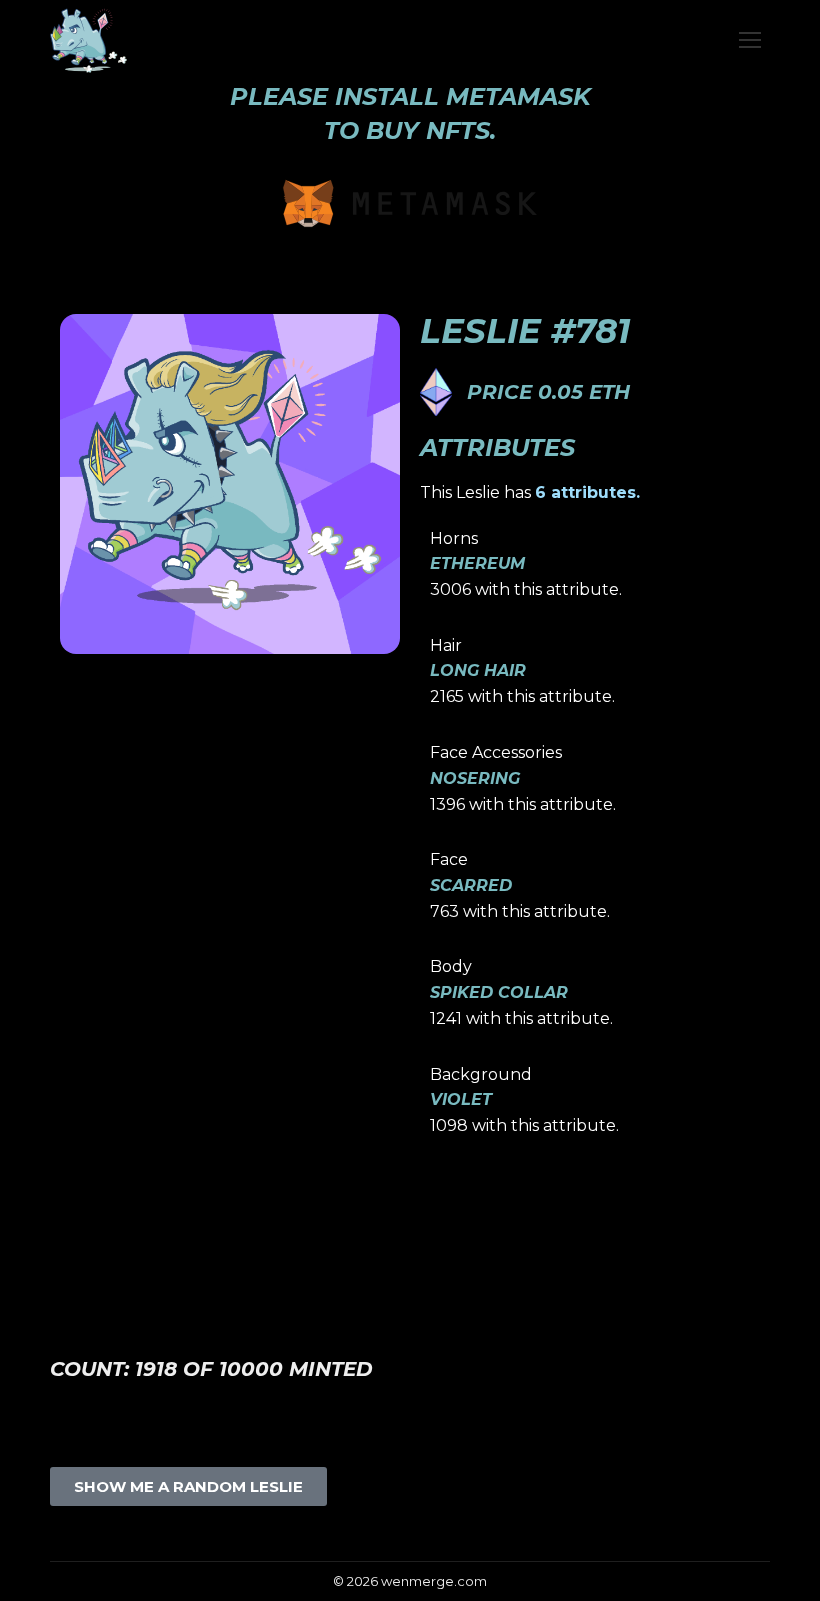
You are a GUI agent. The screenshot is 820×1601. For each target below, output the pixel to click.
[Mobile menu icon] (750, 40)
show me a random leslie (188, 1486)
